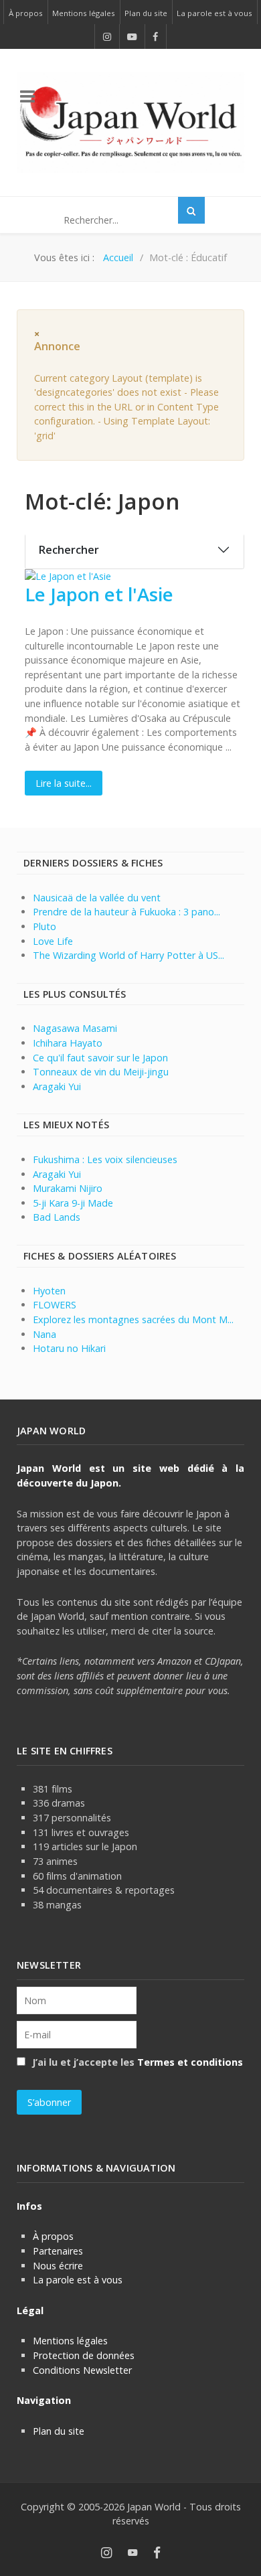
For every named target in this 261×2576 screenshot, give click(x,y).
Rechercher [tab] (69, 550)
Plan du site (59, 2431)
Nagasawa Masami (75, 1028)
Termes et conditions (190, 2062)
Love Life (53, 941)
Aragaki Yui (57, 1086)
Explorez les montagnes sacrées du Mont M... (133, 1319)
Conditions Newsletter (82, 2370)
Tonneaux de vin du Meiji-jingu (101, 1072)
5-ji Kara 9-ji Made (73, 1203)
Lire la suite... (64, 783)
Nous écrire (58, 2266)
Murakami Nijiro (68, 1188)
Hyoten (49, 1291)
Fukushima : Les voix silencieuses (105, 1159)
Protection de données (84, 2355)
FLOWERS (55, 1305)
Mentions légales (70, 2341)
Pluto (45, 926)
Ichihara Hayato (68, 1043)
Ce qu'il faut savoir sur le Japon (100, 1058)
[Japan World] (130, 122)
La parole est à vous (78, 2280)
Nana (45, 1334)
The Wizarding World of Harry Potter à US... (128, 955)
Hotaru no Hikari (69, 1348)
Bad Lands (57, 1217)
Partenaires (58, 2251)
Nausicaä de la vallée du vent (97, 898)
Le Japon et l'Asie (99, 594)
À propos (53, 2236)
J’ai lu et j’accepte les (136, 2062)
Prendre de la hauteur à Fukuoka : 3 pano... (126, 912)
